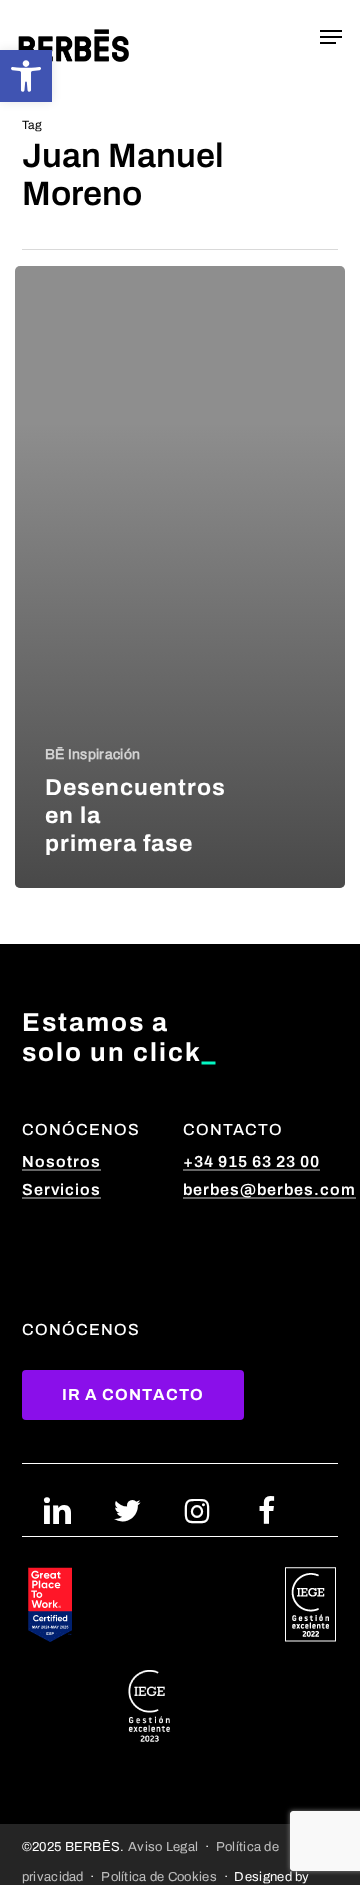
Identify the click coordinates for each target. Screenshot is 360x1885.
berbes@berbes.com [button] (269, 1189)
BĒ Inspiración (92, 754)
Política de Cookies (159, 1876)
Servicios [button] (61, 1189)
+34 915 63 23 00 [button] (251, 1161)
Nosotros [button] (61, 1161)
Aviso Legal (163, 1846)
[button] (26, 76)
